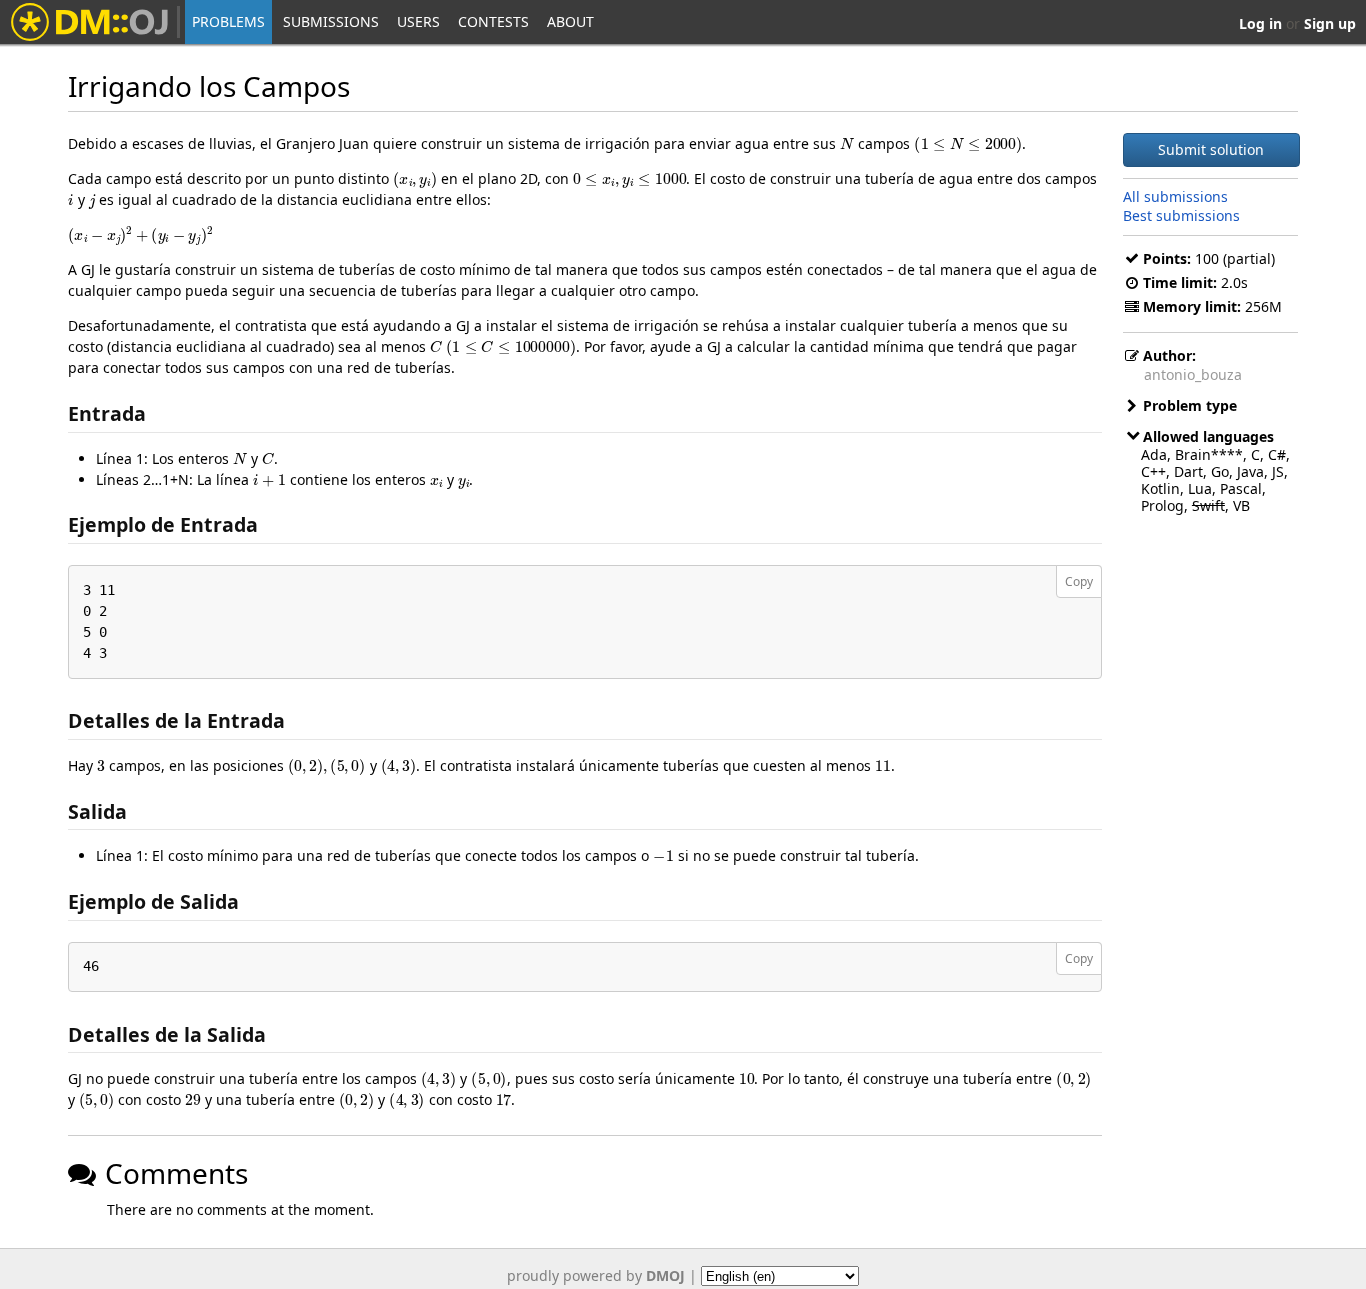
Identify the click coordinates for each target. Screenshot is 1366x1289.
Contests (493, 21)
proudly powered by (596, 1275)
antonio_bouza (1193, 374)
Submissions (331, 21)
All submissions (1175, 195)
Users (418, 21)
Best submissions (1181, 214)
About (570, 21)
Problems (228, 21)
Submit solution (1211, 149)
